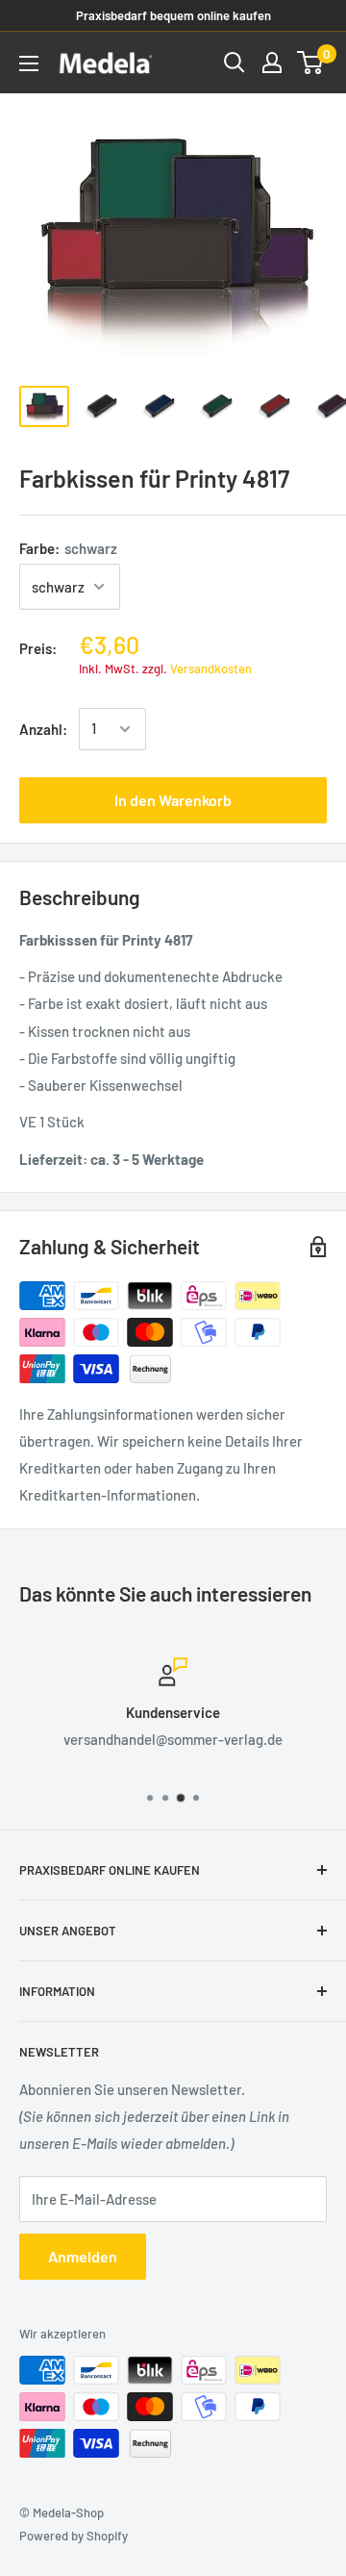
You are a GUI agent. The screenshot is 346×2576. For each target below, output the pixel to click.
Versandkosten (211, 669)
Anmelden (83, 2256)
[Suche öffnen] (235, 63)
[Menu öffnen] (29, 63)
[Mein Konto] (272, 63)
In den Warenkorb (173, 800)
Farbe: (68, 548)
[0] (311, 63)
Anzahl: (43, 729)
